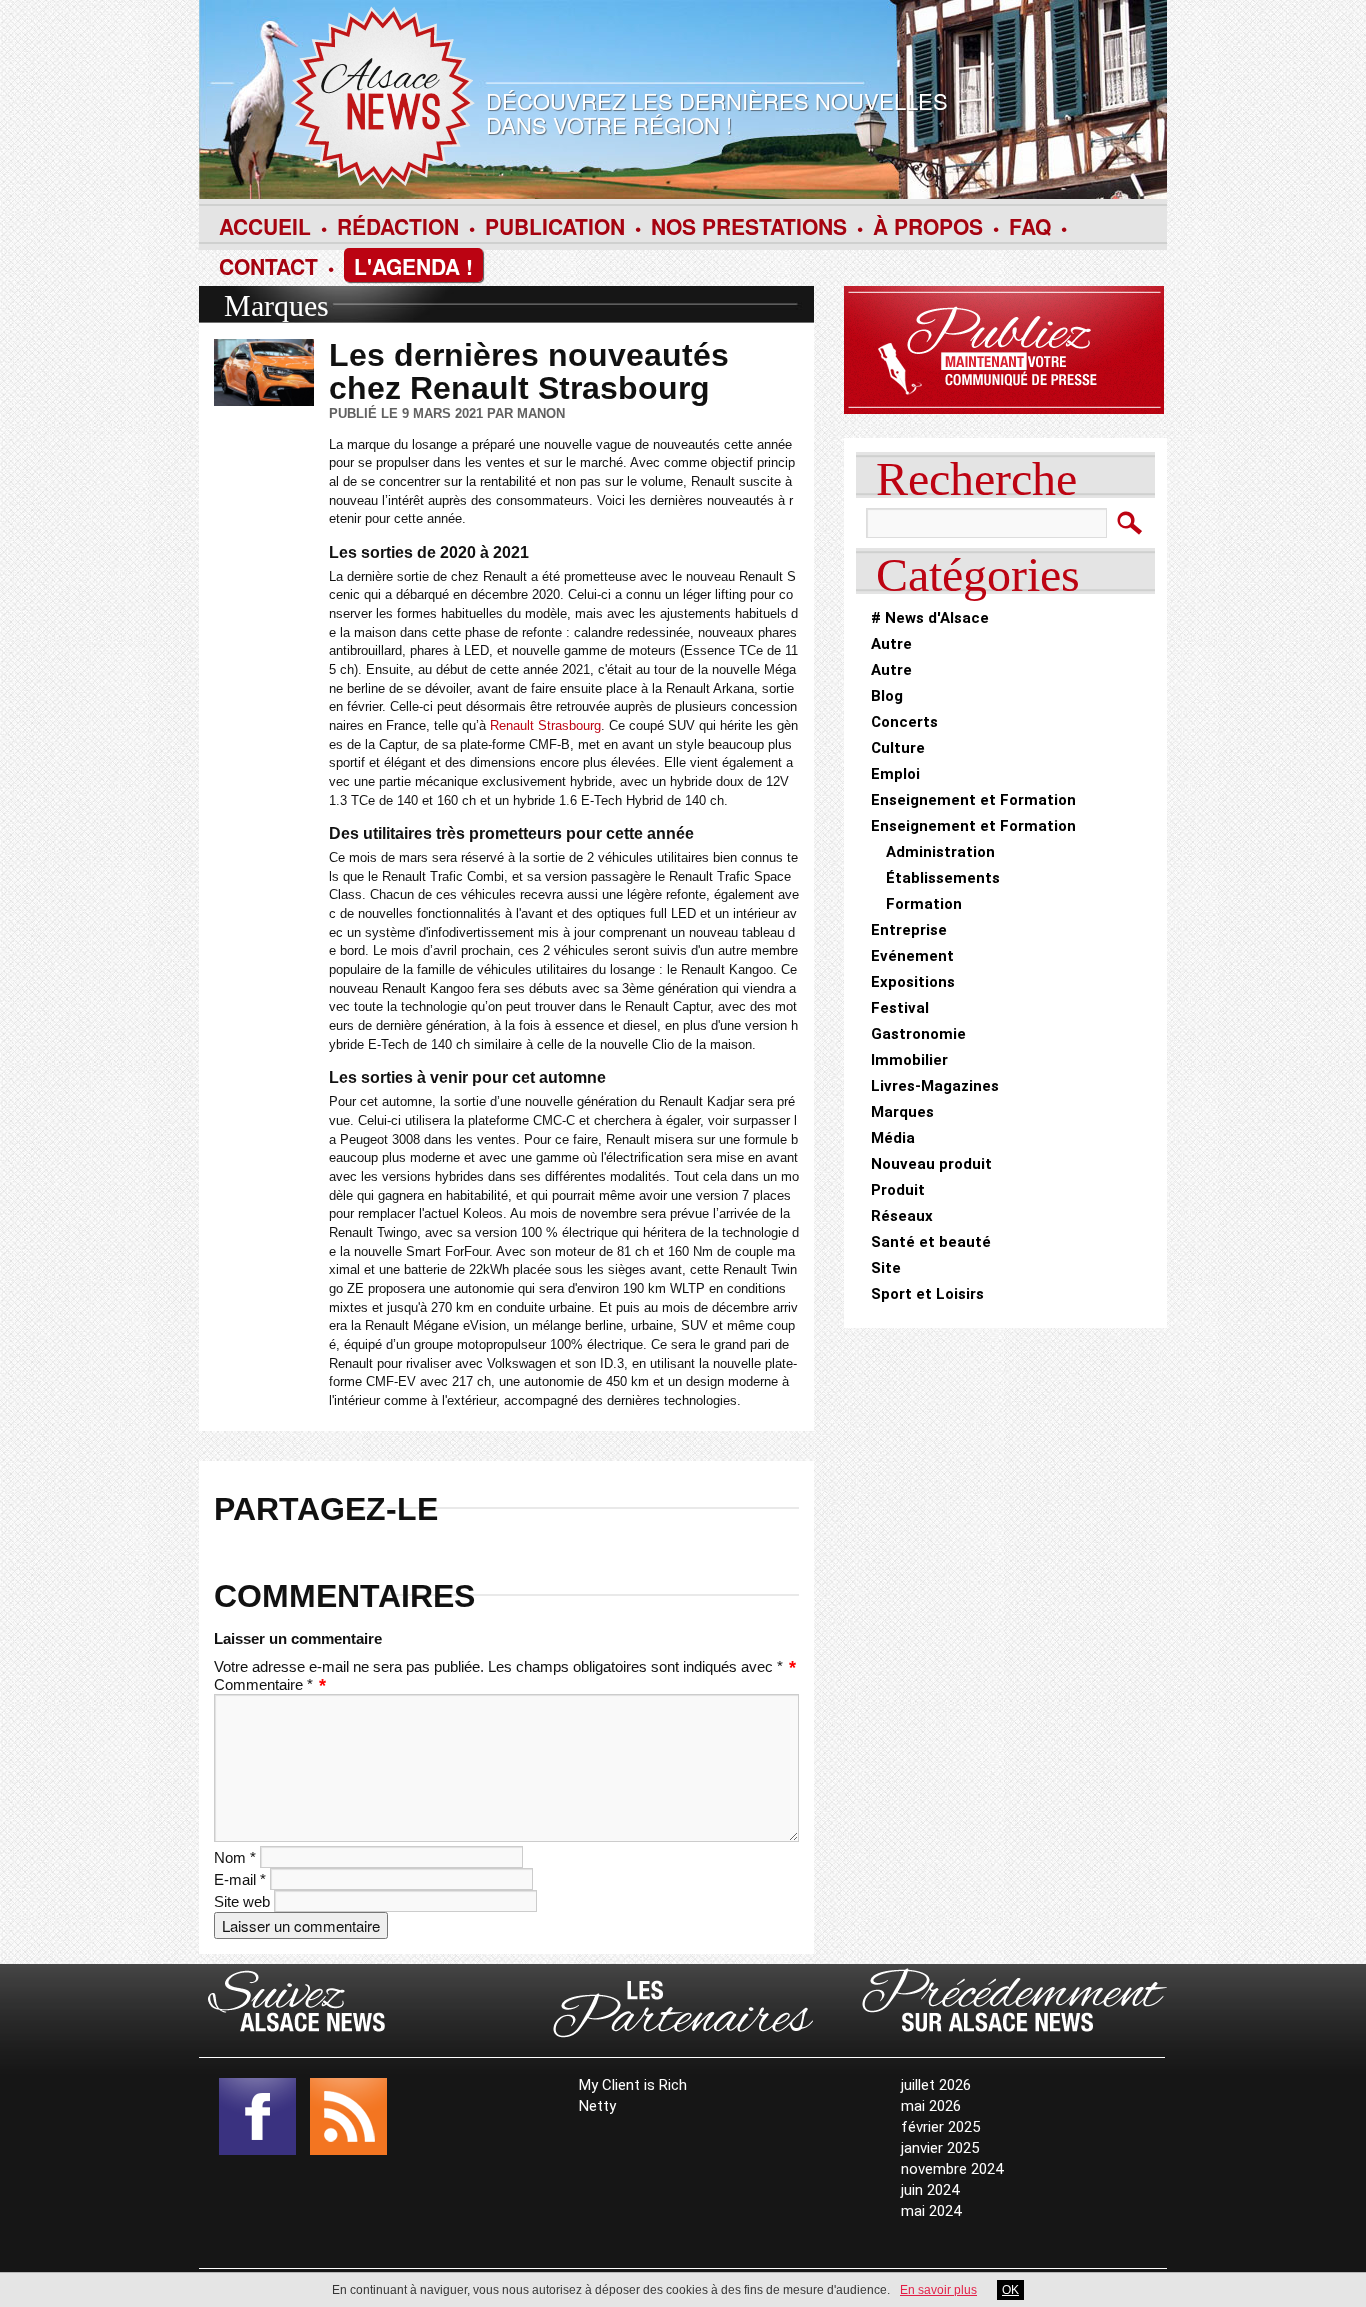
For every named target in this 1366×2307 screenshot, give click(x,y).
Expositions (913, 982)
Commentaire (263, 1684)
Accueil (265, 226)
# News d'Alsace (930, 618)
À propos (928, 226)
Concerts (904, 722)
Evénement (912, 956)
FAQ (1030, 226)
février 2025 (940, 2127)
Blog (887, 696)
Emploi (895, 774)
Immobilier (909, 1060)
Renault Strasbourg (545, 725)
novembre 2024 (952, 2169)
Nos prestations (749, 226)
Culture (898, 748)
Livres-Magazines (935, 1086)
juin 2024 (930, 2190)
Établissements (943, 878)
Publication (555, 226)
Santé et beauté (931, 1242)
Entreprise (909, 930)
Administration (940, 852)
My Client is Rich (633, 2085)
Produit (898, 1190)
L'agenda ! (413, 266)
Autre (891, 644)
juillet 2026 (936, 2085)
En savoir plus (938, 2290)
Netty (597, 2106)
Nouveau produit (931, 1164)
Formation (924, 904)
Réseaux (902, 1216)
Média (893, 1138)
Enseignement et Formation (973, 800)
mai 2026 (931, 2106)
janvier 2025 (940, 2148)
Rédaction (398, 226)
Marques (276, 305)
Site (886, 1268)
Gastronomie (918, 1034)
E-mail (240, 1879)
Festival (900, 1008)
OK (1010, 2290)
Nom (235, 1857)
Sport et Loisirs (927, 1294)
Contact (268, 266)
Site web (242, 1901)
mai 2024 (931, 2211)
